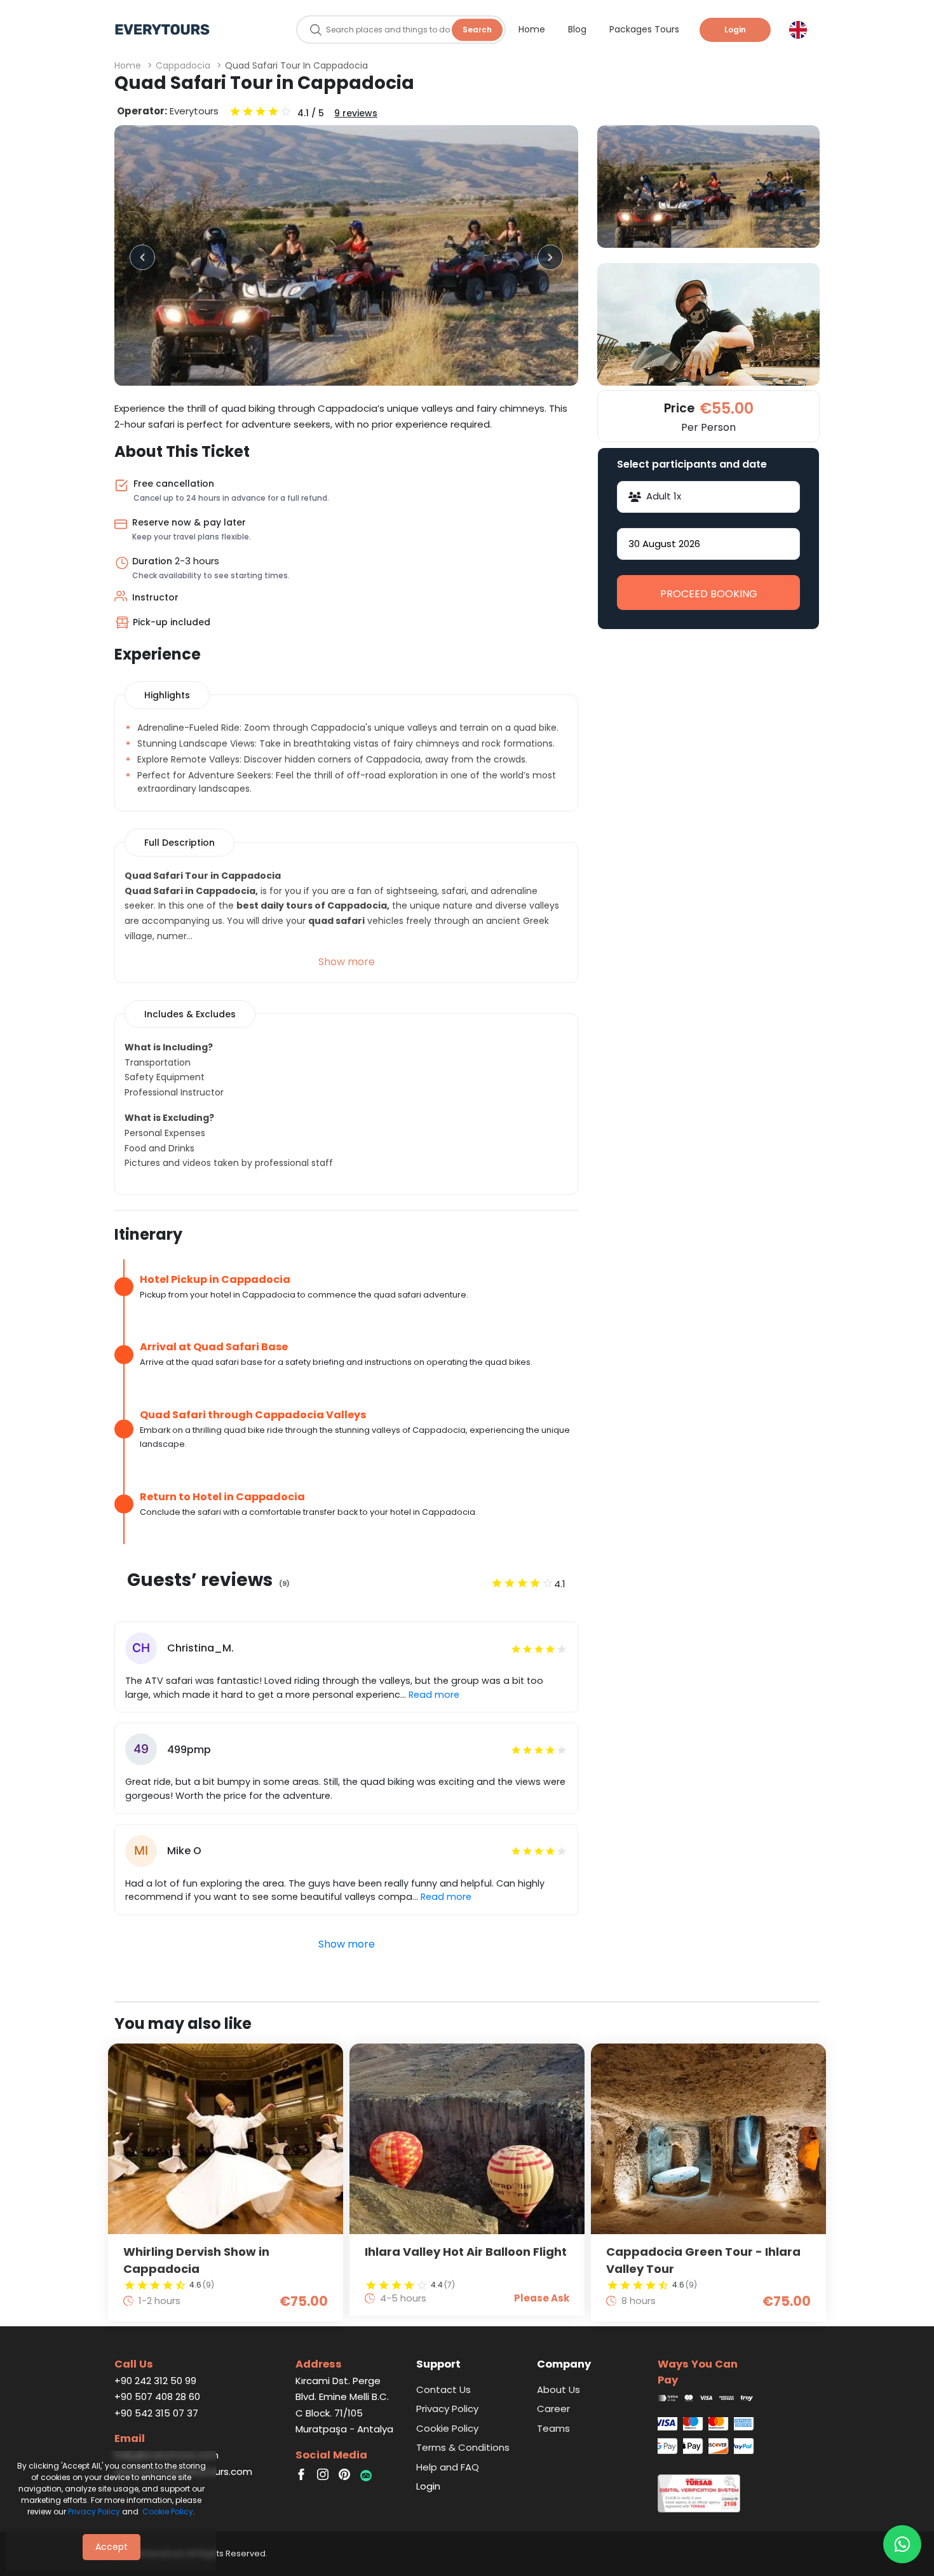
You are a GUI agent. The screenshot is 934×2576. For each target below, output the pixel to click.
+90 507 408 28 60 (157, 2396)
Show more (347, 962)
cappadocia (183, 65)
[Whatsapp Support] (902, 2544)
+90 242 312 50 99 (155, 2381)
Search (477, 30)
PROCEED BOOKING (709, 594)
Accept (112, 2547)
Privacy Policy (94, 2512)
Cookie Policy (168, 2512)
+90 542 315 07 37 (156, 2413)
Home (128, 65)
